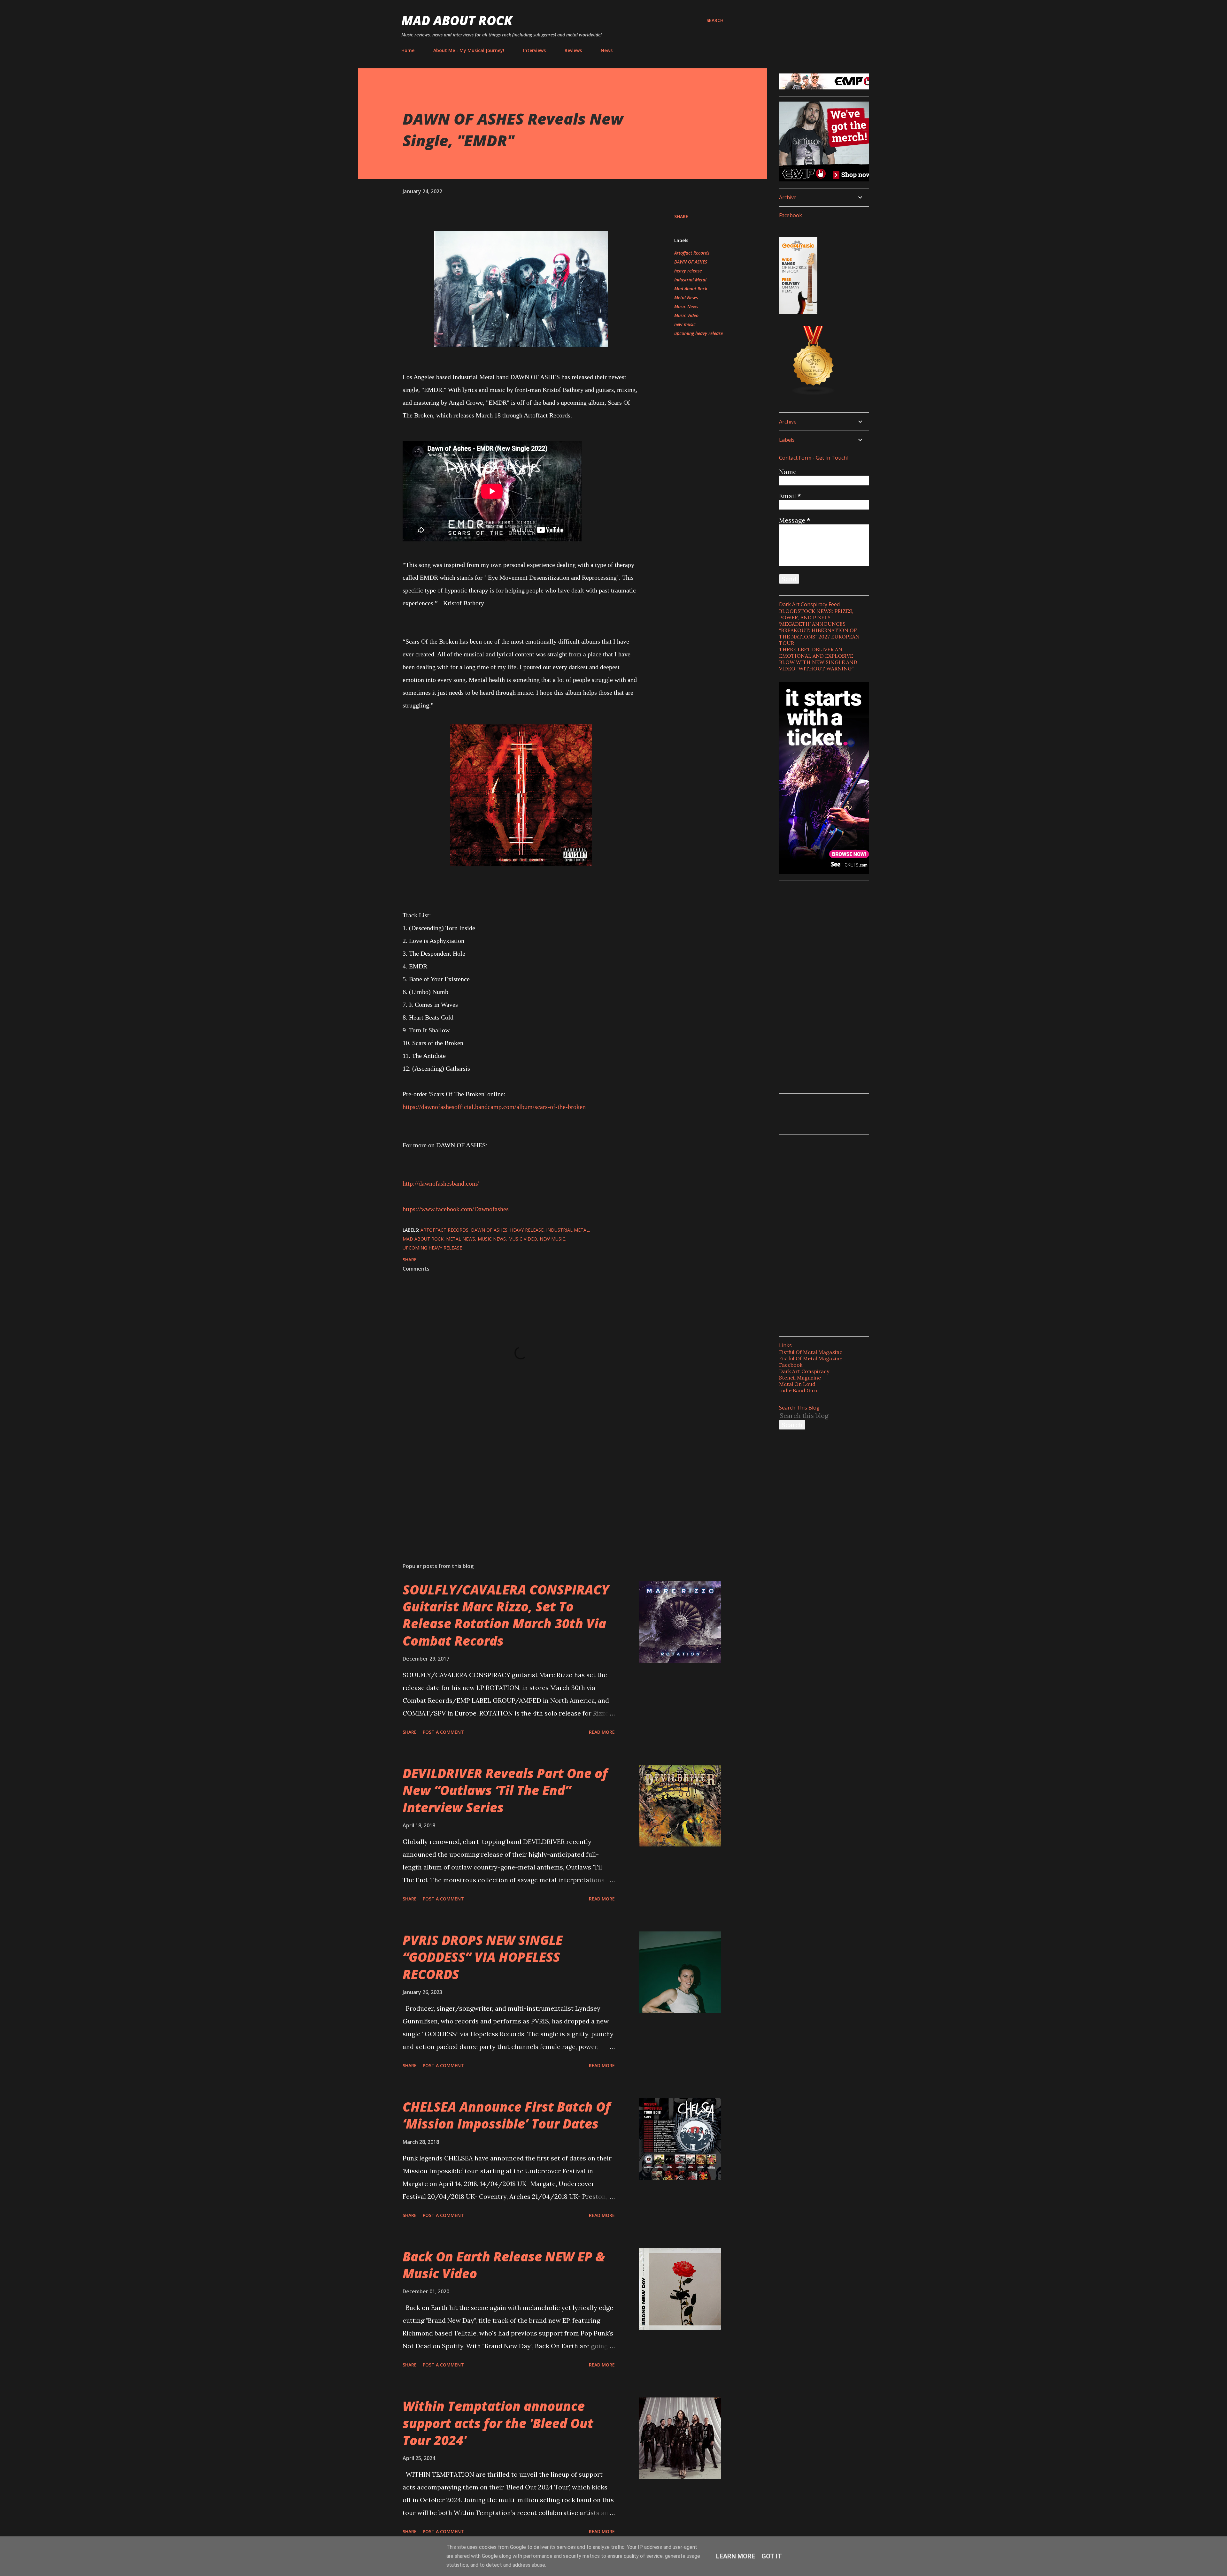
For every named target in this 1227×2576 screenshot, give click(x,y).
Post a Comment (443, 1732)
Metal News (686, 298)
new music (685, 324)
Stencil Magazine (800, 1378)
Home (408, 50)
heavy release (688, 271)
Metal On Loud (797, 1384)
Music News (686, 306)
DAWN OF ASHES (691, 262)
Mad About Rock (457, 20)
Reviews (573, 50)
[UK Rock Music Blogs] (814, 393)
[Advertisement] (511, 1483)
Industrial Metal (690, 280)
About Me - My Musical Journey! (469, 50)
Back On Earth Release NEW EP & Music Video (504, 2265)
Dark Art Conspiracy (804, 1371)
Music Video (686, 315)
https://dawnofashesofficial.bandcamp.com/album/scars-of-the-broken (494, 1107)
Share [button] (681, 216)
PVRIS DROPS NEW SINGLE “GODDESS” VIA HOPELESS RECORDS (483, 1957)
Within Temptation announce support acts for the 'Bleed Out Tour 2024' (498, 2423)
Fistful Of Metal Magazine (811, 1352)
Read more (602, 1732)
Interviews (534, 50)
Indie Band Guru (799, 1390)
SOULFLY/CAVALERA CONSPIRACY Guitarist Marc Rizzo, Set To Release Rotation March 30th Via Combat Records (506, 1615)
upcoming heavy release (698, 333)
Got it (772, 2556)
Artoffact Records (692, 253)
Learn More (736, 2556)
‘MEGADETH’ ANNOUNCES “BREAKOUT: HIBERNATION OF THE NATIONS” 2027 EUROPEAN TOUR (819, 633)
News (607, 50)
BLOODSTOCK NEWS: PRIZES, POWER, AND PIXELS (816, 614)
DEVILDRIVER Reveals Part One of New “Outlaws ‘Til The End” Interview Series (505, 1790)
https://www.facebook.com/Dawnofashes (456, 1209)
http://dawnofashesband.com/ (441, 1183)
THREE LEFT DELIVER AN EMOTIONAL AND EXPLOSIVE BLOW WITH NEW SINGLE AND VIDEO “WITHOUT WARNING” (818, 659)
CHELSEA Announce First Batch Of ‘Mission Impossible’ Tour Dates (506, 2115)
